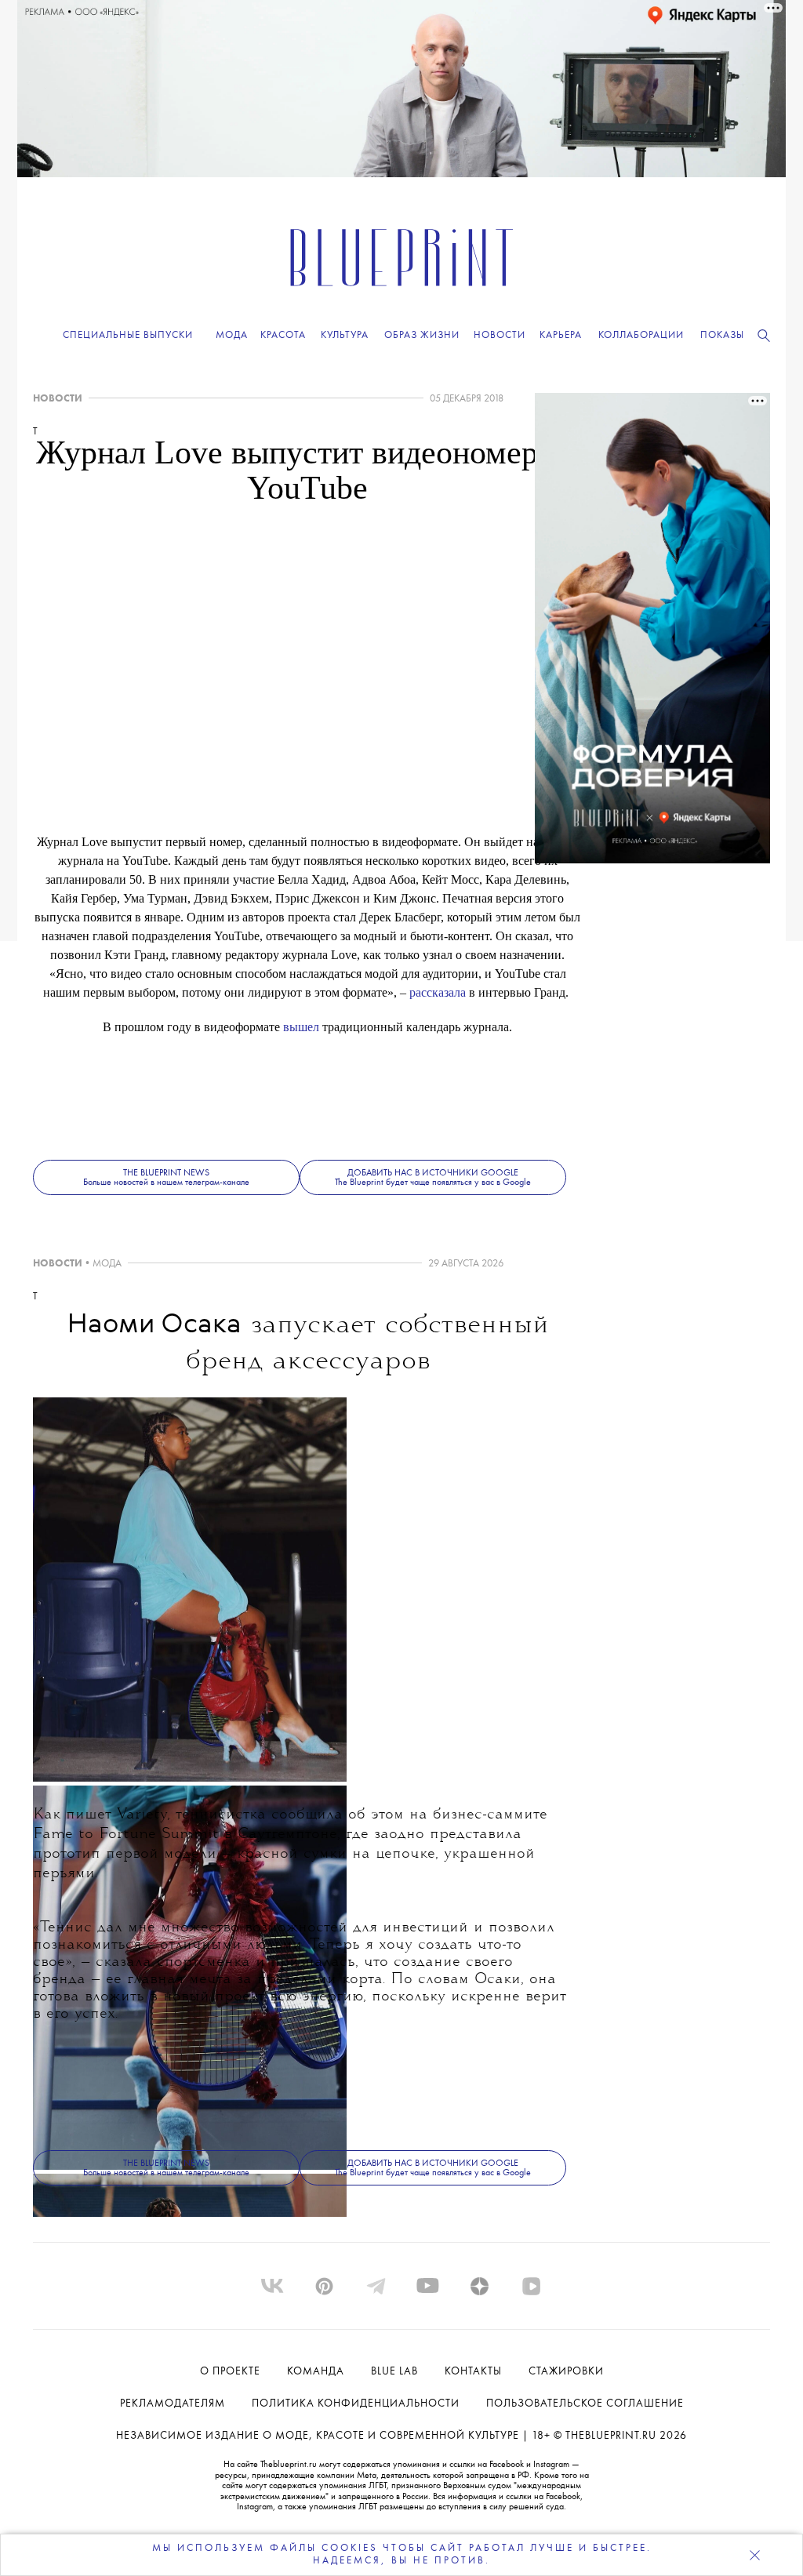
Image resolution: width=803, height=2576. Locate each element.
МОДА (107, 1264)
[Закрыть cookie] (754, 2555)
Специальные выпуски (128, 335)
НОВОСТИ (58, 399)
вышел (301, 1027)
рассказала (438, 992)
